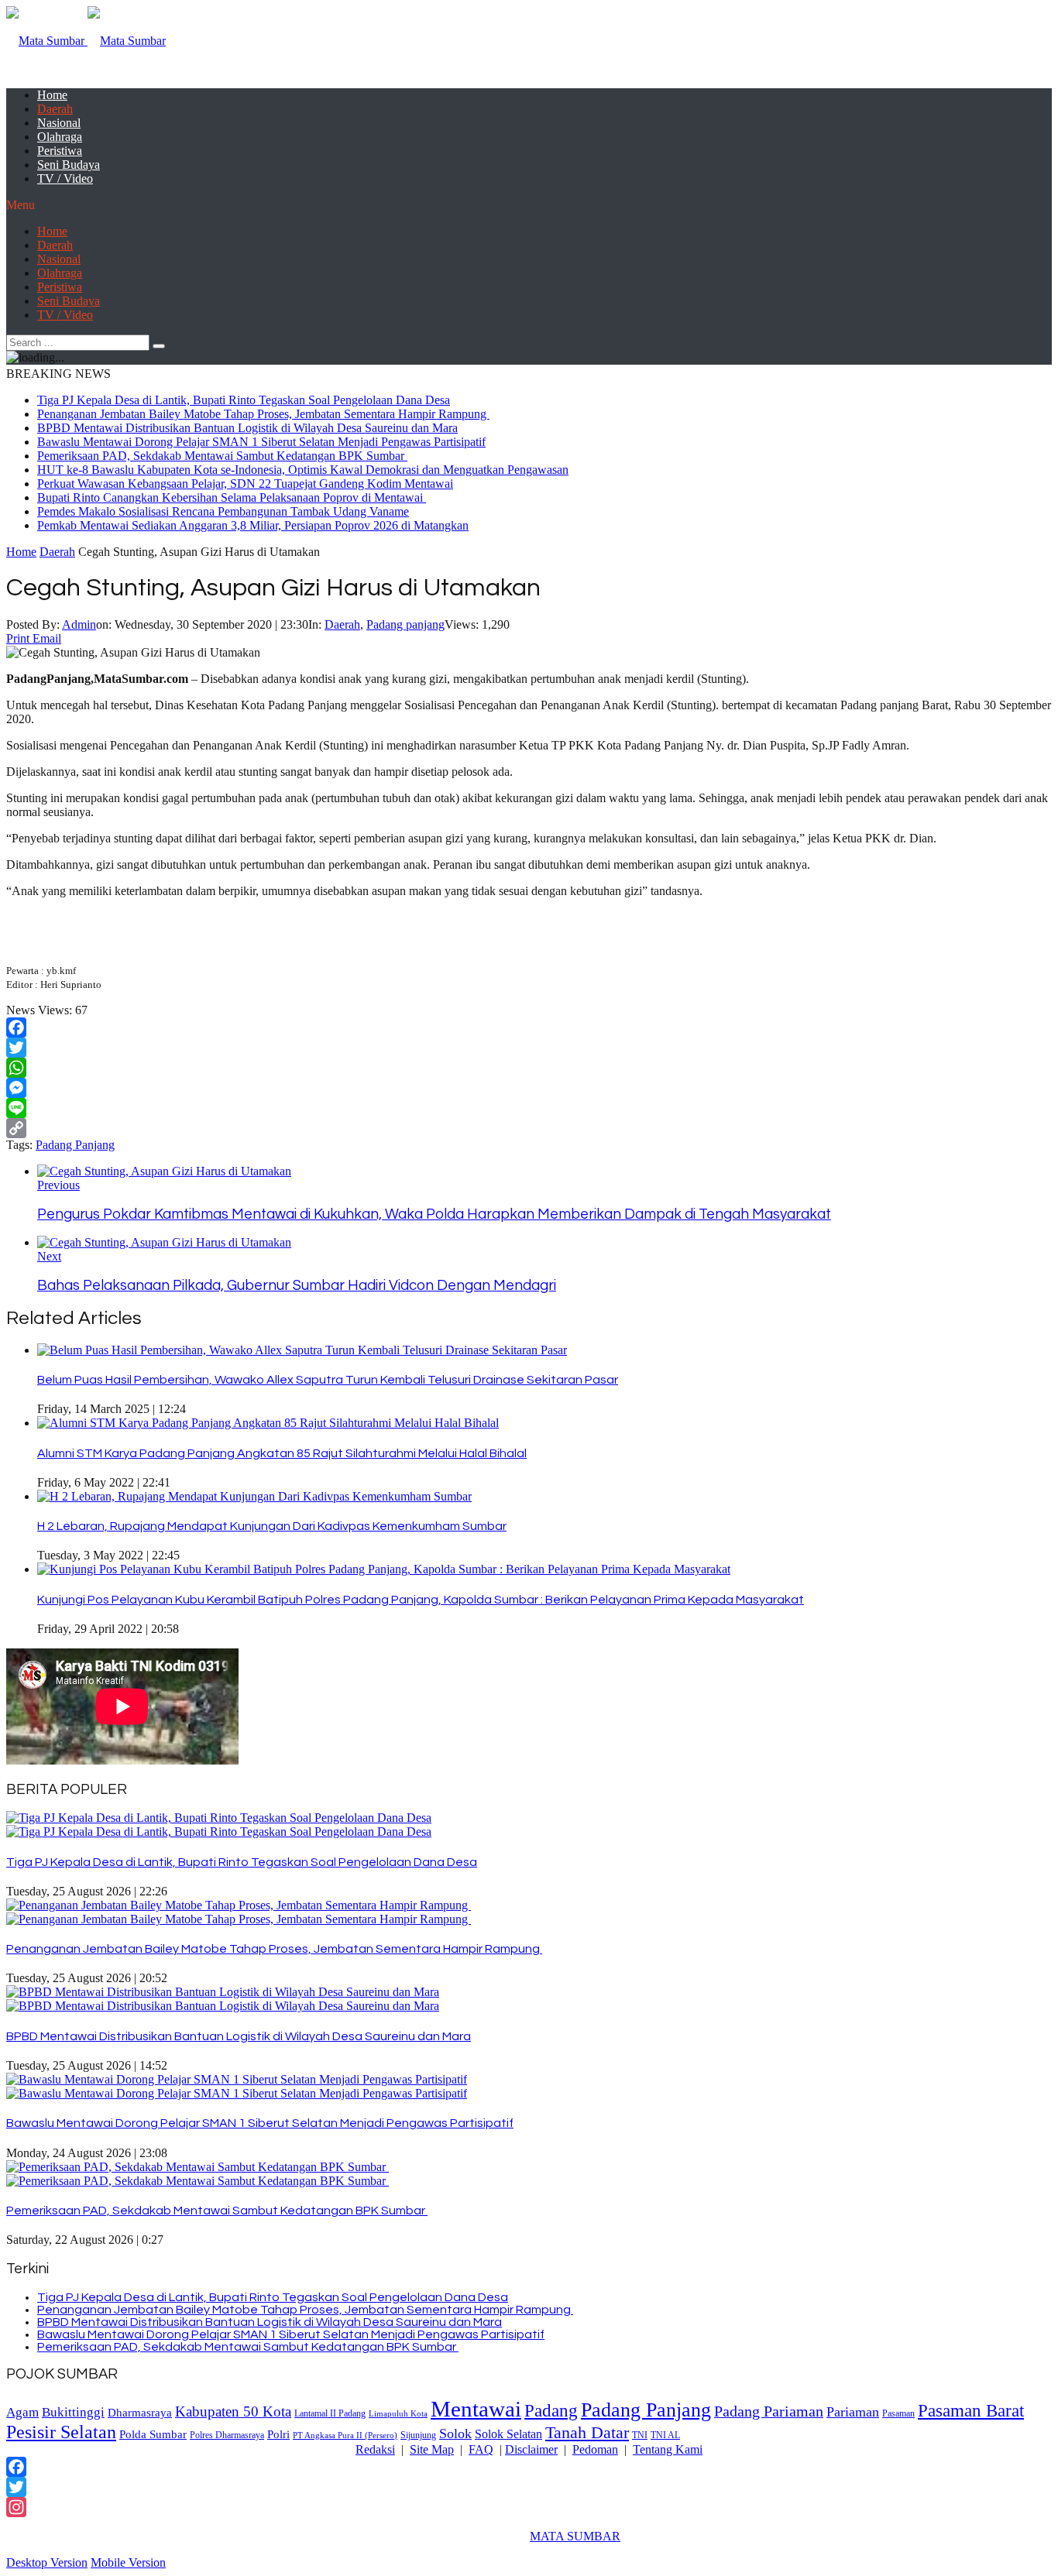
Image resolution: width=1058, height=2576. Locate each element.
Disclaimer (531, 2449)
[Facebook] (529, 1027)
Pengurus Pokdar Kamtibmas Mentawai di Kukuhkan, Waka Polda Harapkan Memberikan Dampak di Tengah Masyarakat (434, 1214)
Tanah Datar (587, 2432)
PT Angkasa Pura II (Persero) (345, 2435)
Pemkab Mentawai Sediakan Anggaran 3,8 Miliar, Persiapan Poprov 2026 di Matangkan (253, 525)
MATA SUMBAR (575, 2536)
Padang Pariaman (769, 2411)
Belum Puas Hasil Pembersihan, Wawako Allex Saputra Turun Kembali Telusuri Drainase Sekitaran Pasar (328, 1380)
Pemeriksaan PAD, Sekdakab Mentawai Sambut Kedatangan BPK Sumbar (222, 456)
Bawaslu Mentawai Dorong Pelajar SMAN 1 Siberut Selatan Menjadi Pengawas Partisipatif (261, 442)
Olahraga (60, 137)
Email (47, 638)
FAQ (481, 2449)
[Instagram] (529, 2507)
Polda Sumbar (153, 2434)
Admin (79, 624)
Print (18, 638)
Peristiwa (60, 151)
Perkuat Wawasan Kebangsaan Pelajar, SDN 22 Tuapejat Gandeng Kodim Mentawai (245, 484)
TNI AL (665, 2435)
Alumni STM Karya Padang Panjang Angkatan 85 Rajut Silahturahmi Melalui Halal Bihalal (282, 1453)
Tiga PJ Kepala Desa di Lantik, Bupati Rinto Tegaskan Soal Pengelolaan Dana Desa (244, 400)
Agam (22, 2412)
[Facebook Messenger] (529, 1088)
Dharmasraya (140, 2412)
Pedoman (595, 2449)
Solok (455, 2434)
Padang (551, 2410)
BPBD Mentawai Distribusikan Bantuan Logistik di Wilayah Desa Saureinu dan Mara (247, 428)
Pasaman (898, 2413)
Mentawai (476, 2409)
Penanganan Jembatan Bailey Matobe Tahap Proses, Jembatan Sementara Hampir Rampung (263, 414)
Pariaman (853, 2412)
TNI (640, 2435)
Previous (58, 1185)
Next (49, 1256)
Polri (278, 2434)
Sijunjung (418, 2435)
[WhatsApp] (529, 1068)
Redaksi (375, 2449)
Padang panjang (405, 624)
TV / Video (65, 178)
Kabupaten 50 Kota (233, 2411)
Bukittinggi (73, 2412)
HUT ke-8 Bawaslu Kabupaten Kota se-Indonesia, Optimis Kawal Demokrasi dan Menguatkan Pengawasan (303, 470)
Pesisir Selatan (61, 2432)
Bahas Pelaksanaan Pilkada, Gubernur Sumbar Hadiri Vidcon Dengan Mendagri (297, 1286)
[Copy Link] (529, 1128)
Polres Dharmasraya (227, 2435)
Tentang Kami (668, 2449)
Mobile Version (128, 2562)
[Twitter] (529, 1048)
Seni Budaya (69, 165)
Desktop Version (47, 2562)
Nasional (59, 123)
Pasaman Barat (971, 2410)
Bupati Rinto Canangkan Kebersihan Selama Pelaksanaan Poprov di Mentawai (232, 497)
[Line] (529, 1108)
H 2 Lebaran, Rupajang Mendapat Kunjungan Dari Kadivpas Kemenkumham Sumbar (272, 1526)
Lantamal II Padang (330, 2414)
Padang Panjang (75, 1145)
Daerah (55, 109)
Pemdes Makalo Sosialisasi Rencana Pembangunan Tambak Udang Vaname (223, 511)
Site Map (432, 2449)
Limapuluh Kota (398, 2414)
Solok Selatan (508, 2434)
